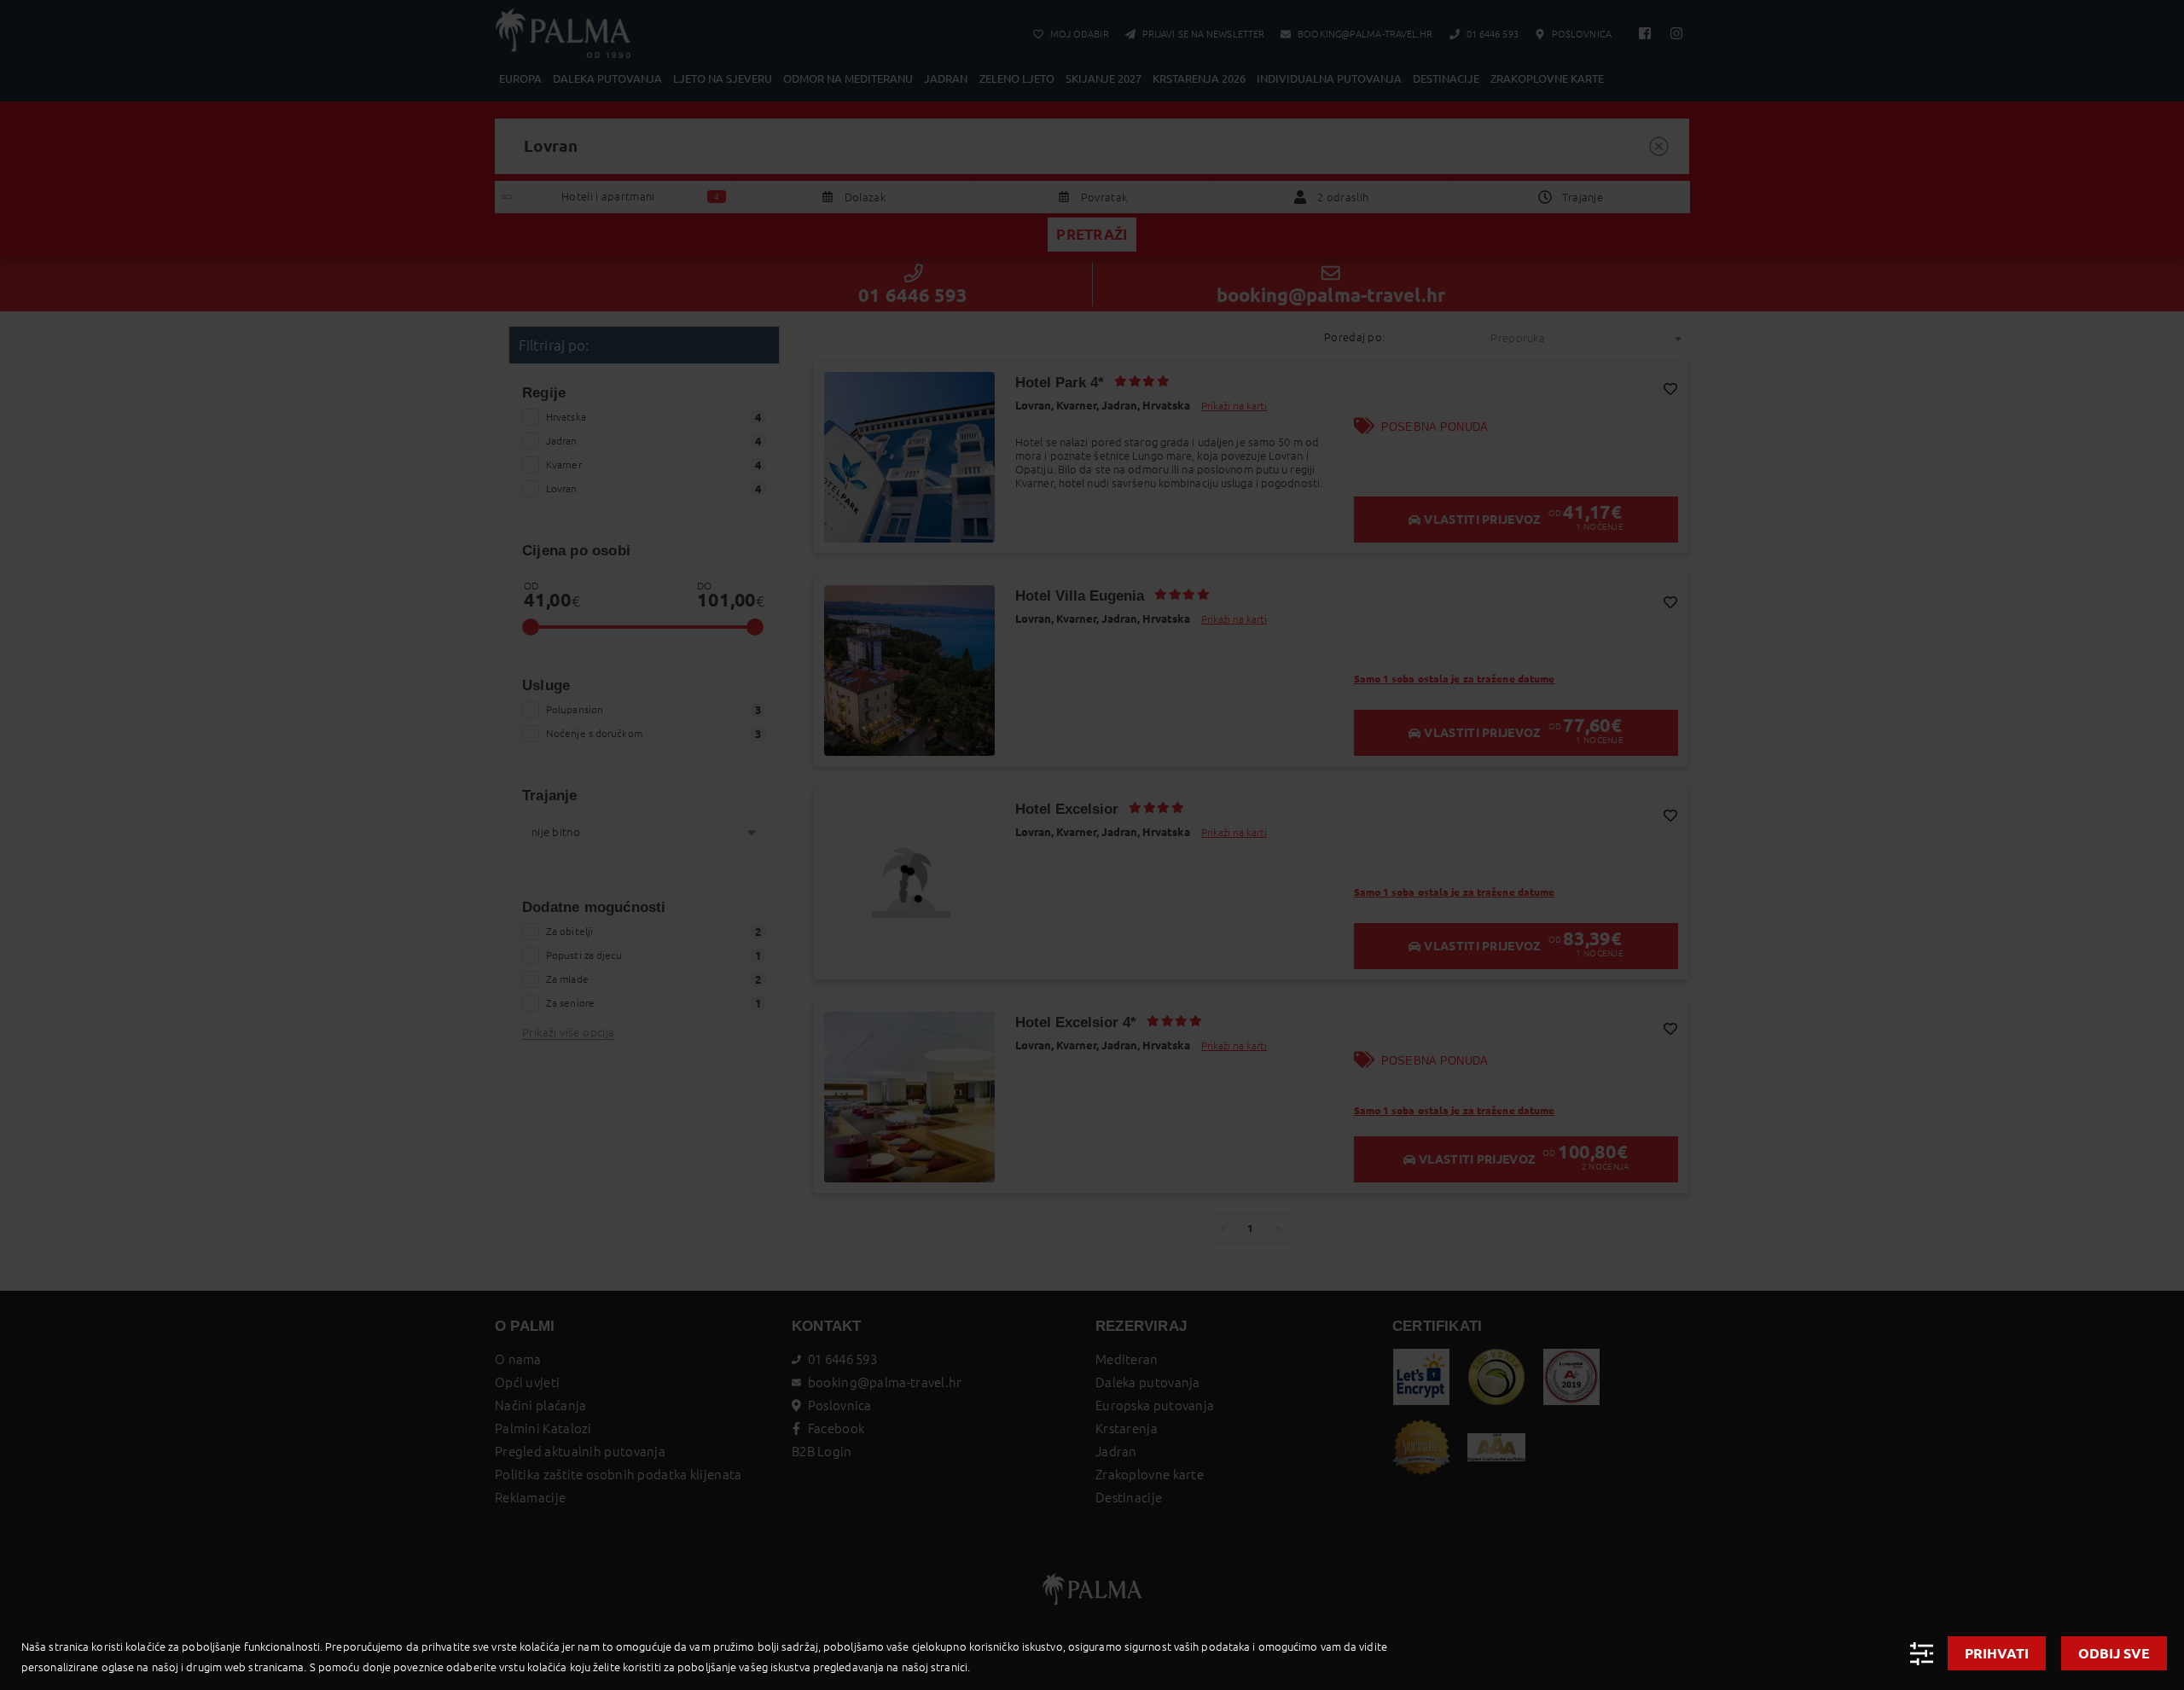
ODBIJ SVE (2114, 1653)
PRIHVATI (1997, 1653)
